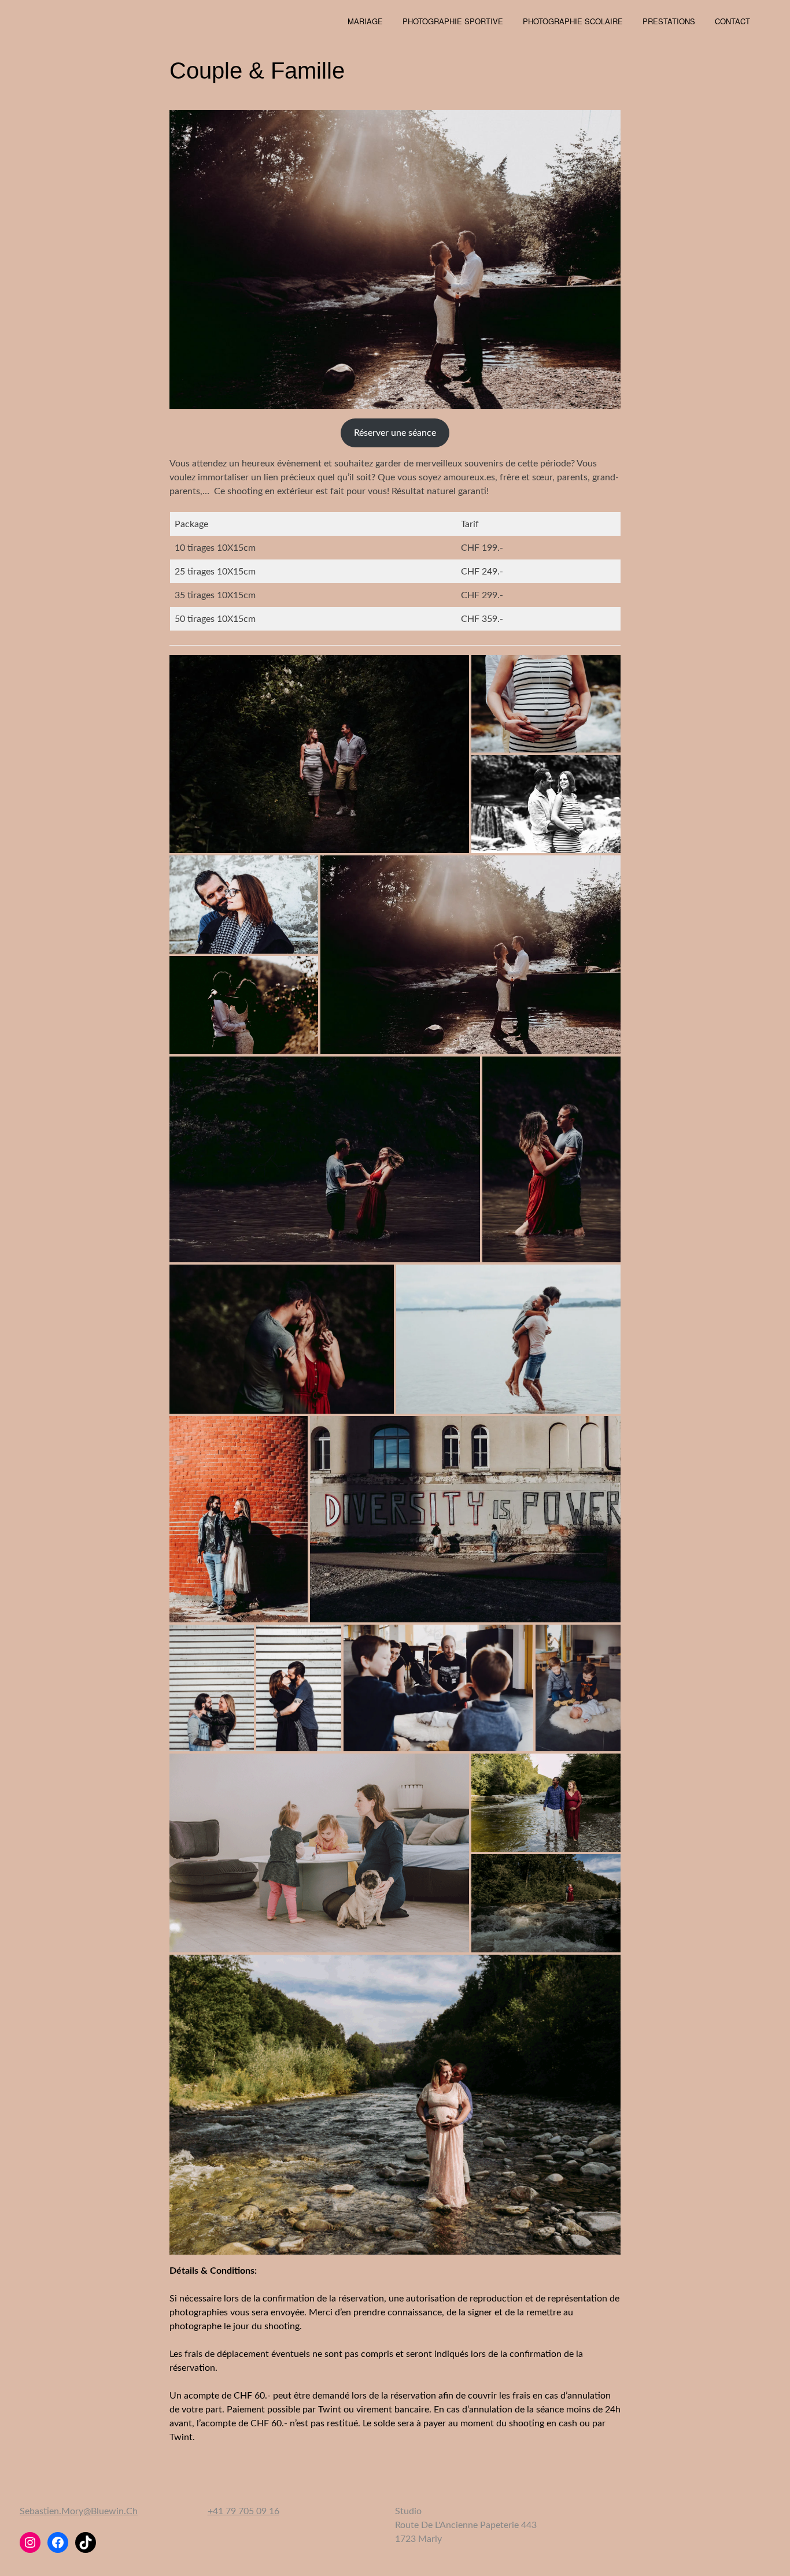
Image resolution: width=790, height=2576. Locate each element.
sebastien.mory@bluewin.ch (79, 2511)
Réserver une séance (395, 433)
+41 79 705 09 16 (243, 2511)
